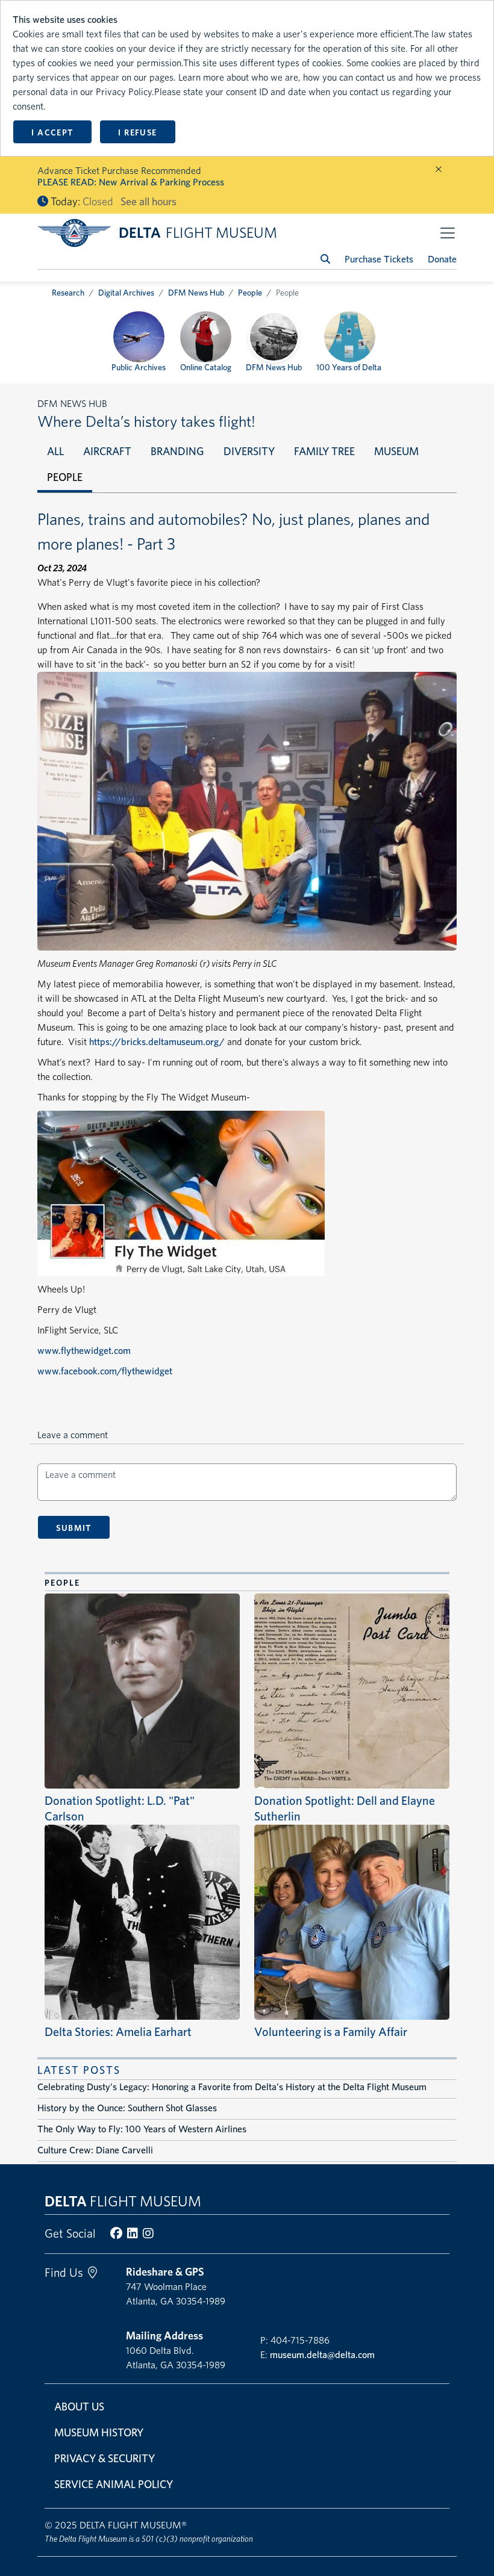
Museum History (99, 2432)
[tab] (55, 451)
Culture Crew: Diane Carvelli (95, 2150)
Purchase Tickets (379, 259)
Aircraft (107, 451)
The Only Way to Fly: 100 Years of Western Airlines (142, 2129)
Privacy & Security (105, 2458)
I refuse (137, 132)
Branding (177, 451)
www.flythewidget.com (84, 1351)
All (55, 451)
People (250, 293)
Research (68, 293)
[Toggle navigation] (448, 233)
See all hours (149, 201)
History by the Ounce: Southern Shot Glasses (127, 2108)
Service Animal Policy (114, 2484)
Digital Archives (126, 293)
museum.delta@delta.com (322, 2355)
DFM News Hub (196, 293)
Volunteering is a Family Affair (331, 2032)
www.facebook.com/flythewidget (105, 1371)
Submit (73, 1528)
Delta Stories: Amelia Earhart (118, 2032)
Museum (396, 451)
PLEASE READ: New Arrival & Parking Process (131, 182)
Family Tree (324, 451)
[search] (325, 259)
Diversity (249, 451)
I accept (52, 132)
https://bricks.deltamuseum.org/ (157, 1042)
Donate (442, 259)
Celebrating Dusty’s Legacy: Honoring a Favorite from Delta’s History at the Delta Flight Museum (232, 2087)
